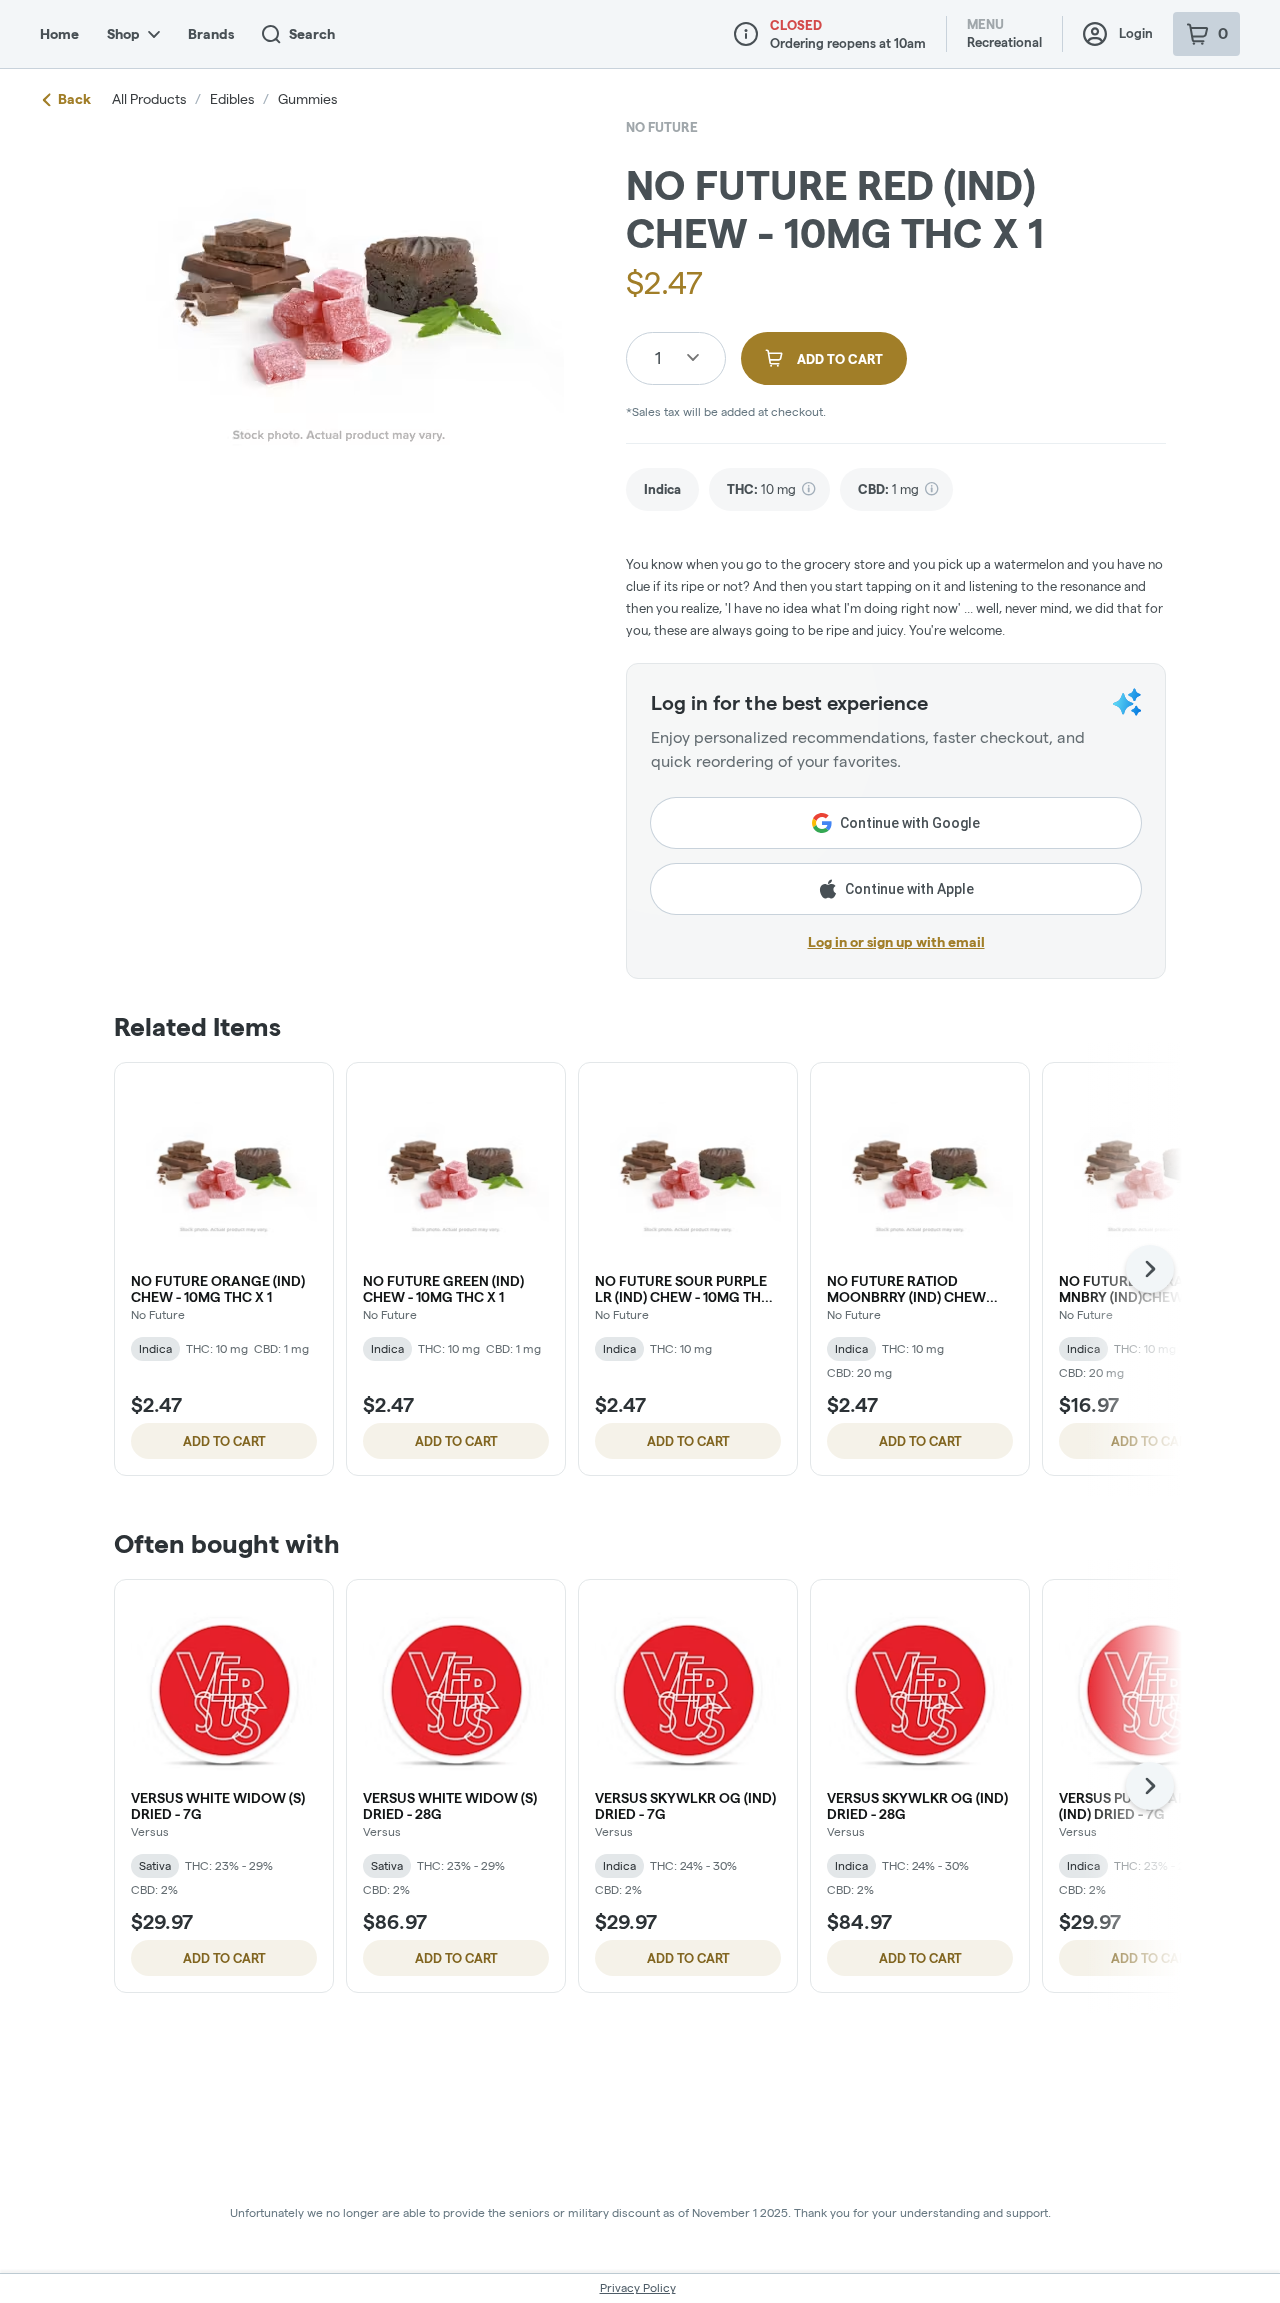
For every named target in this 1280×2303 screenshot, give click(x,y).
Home (59, 34)
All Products (149, 99)
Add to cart (224, 1441)
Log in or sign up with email (896, 942)
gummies (307, 99)
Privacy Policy (638, 2287)
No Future (662, 127)
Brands (211, 34)
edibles (232, 99)
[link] (662, 489)
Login (1136, 33)
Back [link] (74, 99)
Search (312, 34)
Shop (123, 34)
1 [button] (658, 357)
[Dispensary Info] (746, 34)
